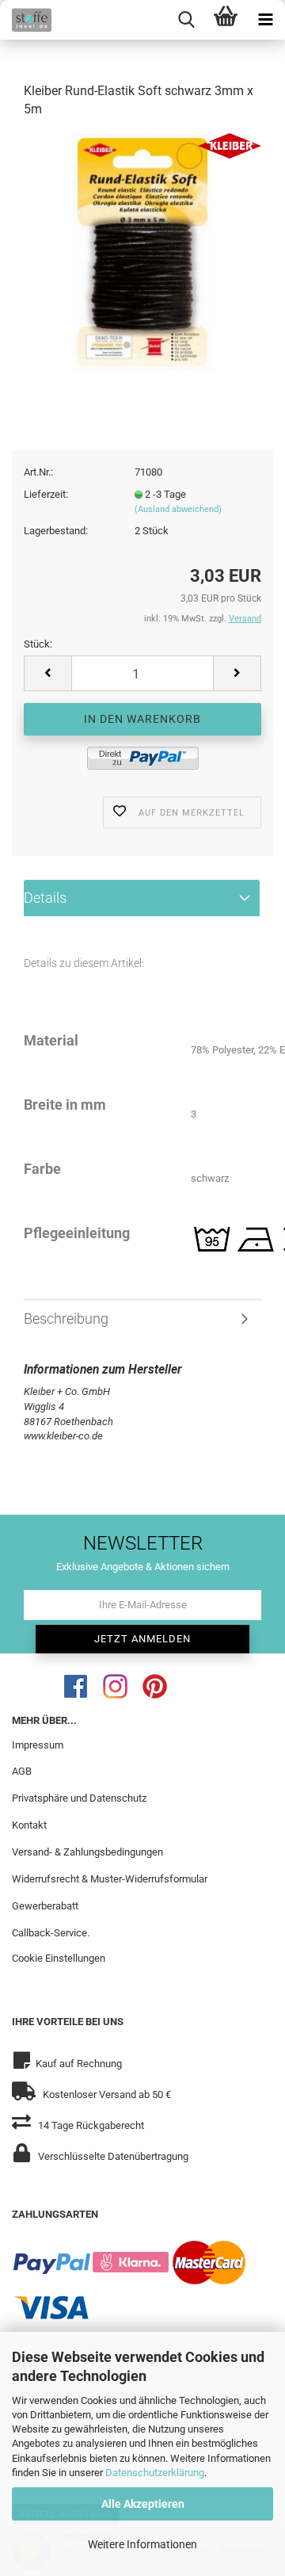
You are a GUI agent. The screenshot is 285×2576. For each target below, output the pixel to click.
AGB (22, 1771)
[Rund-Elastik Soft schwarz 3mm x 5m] (143, 251)
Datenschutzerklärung (155, 2473)
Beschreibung (66, 1319)
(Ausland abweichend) (178, 509)
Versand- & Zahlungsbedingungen (87, 1852)
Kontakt (29, 1825)
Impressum (38, 1745)
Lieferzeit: (46, 494)
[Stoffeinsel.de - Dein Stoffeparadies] (26, 20)
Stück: (38, 644)
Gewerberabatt (45, 1906)
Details (45, 898)
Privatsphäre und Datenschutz (79, 1798)
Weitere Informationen (142, 2544)
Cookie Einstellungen (59, 1958)
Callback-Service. (51, 1933)
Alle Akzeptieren (143, 2504)
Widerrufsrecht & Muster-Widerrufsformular (110, 1879)
